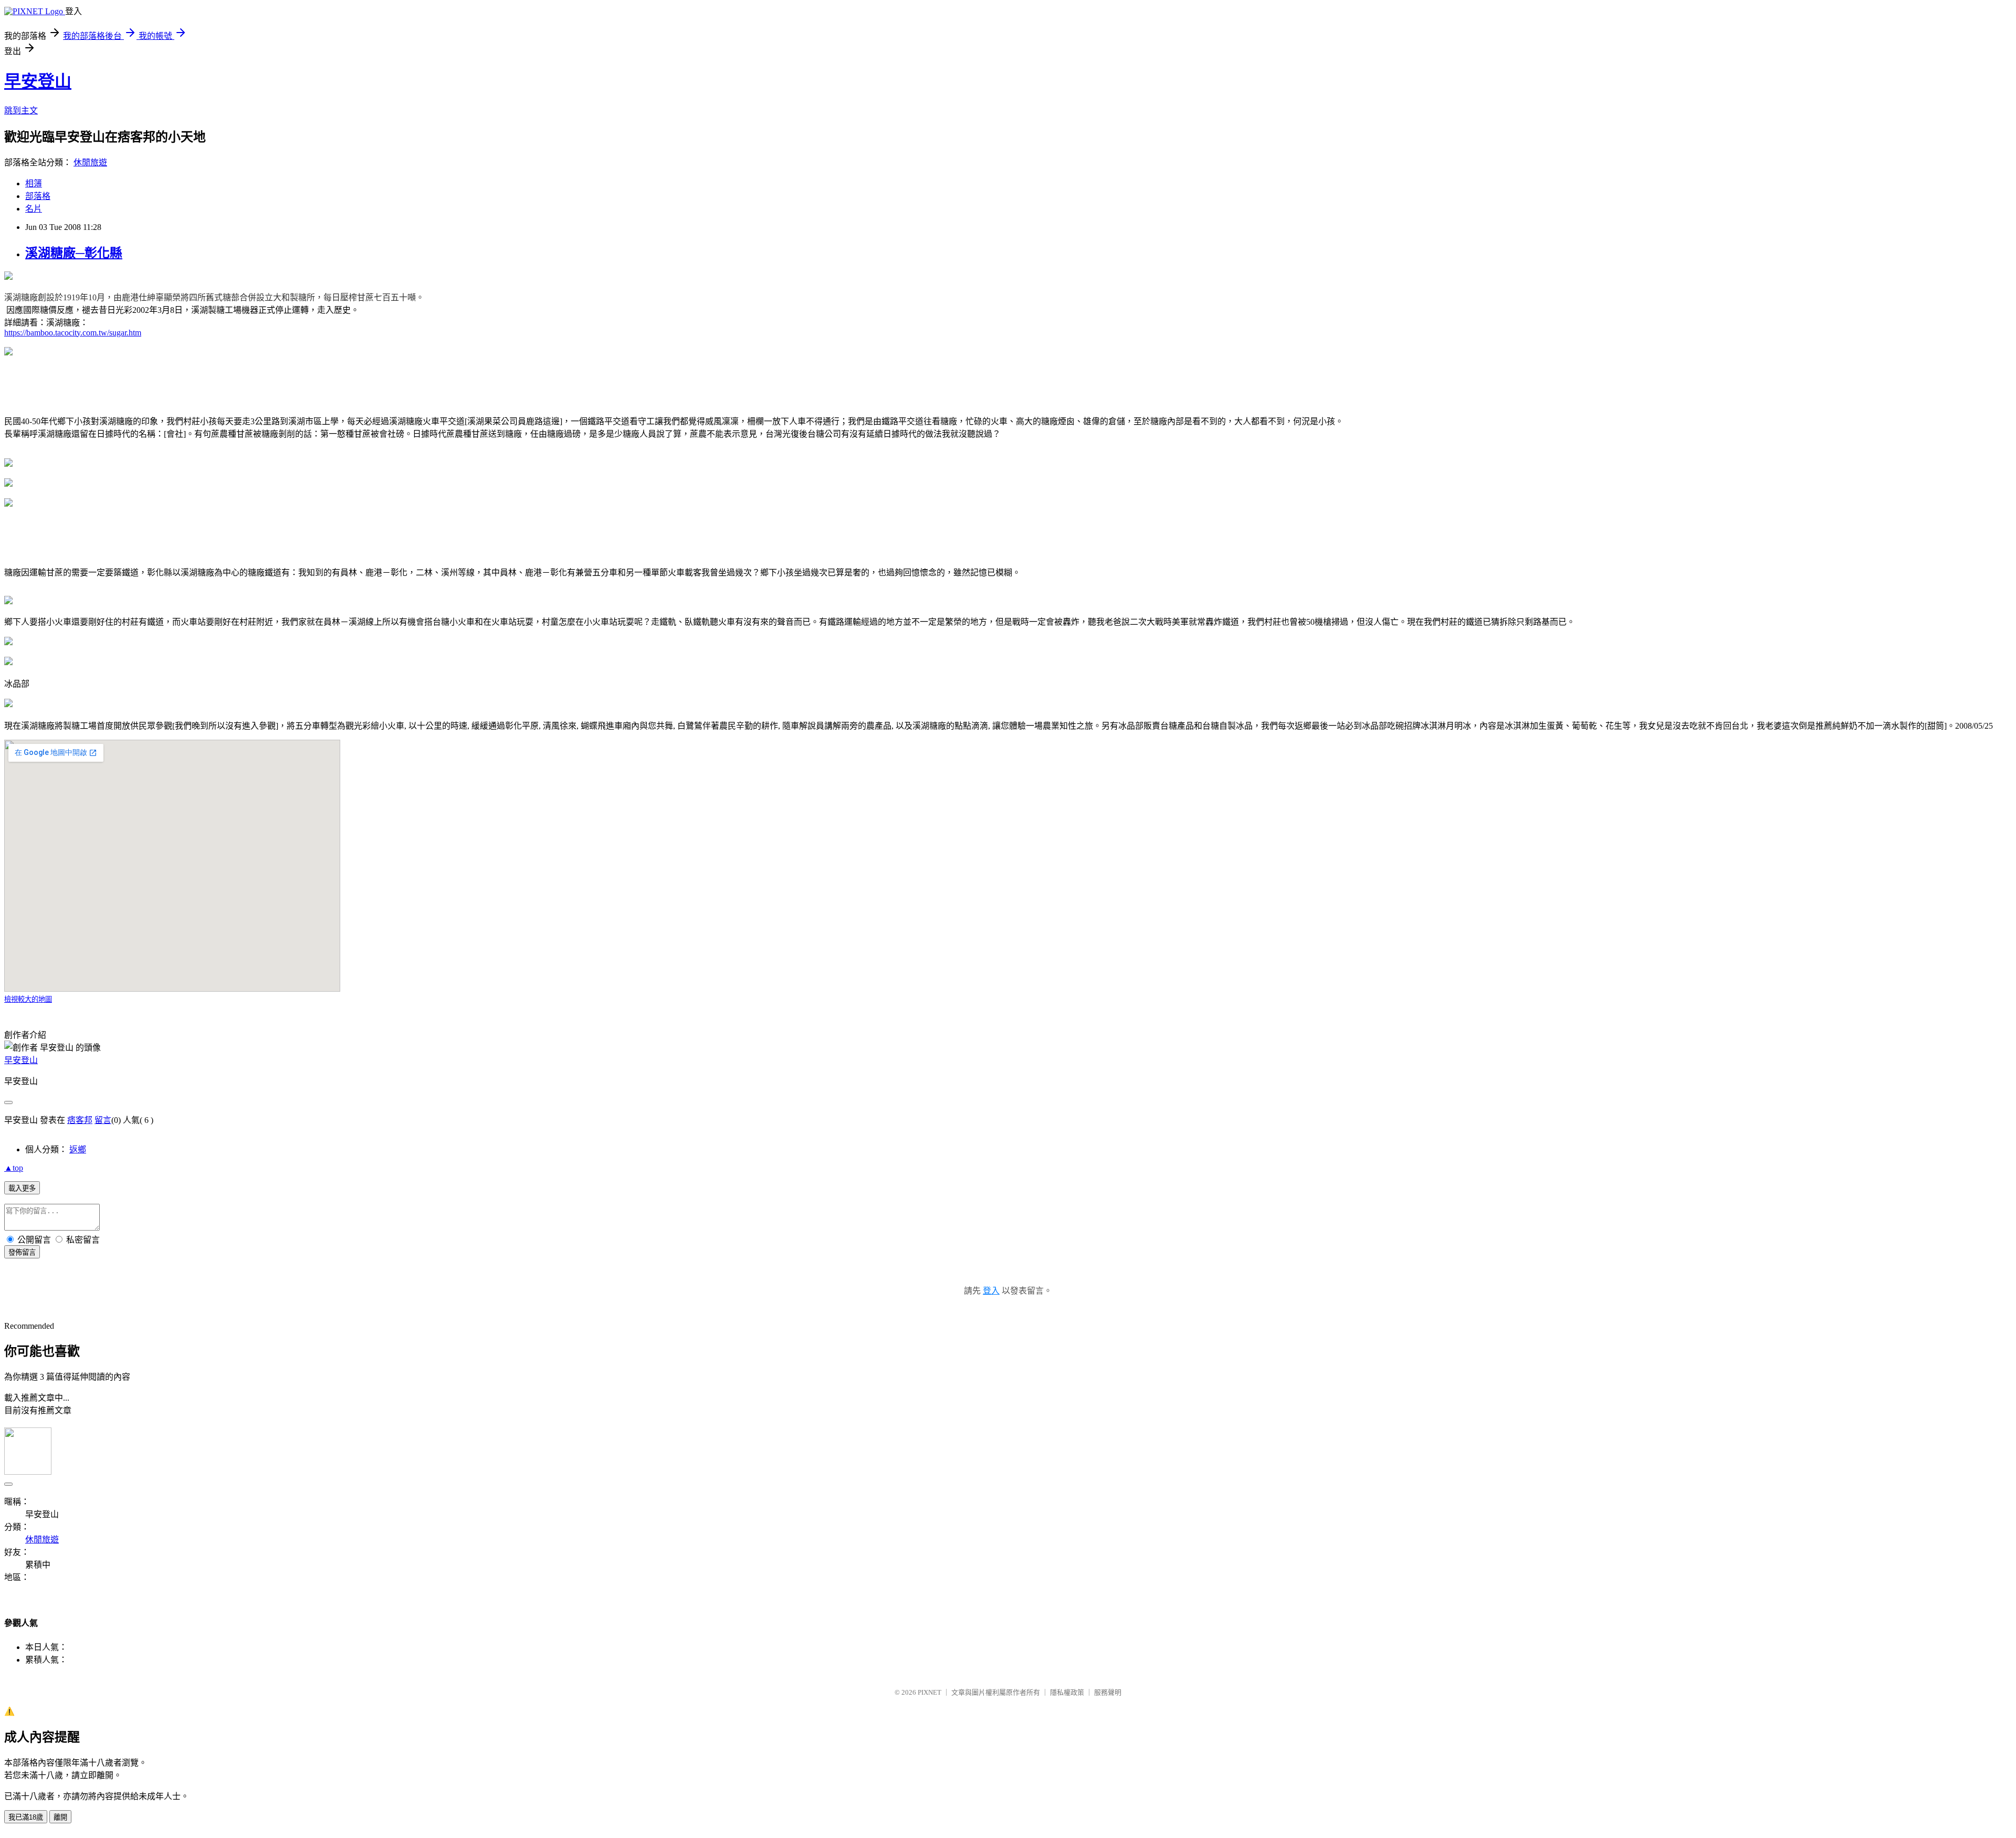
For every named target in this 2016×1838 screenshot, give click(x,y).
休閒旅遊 (90, 162)
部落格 (38, 196)
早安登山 (38, 81)
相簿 (34, 183)
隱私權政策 (1067, 1692)
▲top (14, 1168)
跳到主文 (21, 111)
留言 (103, 1120)
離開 (60, 1817)
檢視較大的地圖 (28, 999)
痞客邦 (80, 1120)
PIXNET (930, 1692)
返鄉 (78, 1149)
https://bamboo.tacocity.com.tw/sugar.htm (73, 333)
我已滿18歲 (26, 1817)
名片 (34, 209)
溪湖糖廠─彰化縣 (74, 253)
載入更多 (22, 1188)
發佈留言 (22, 1252)
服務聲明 (1108, 1692)
